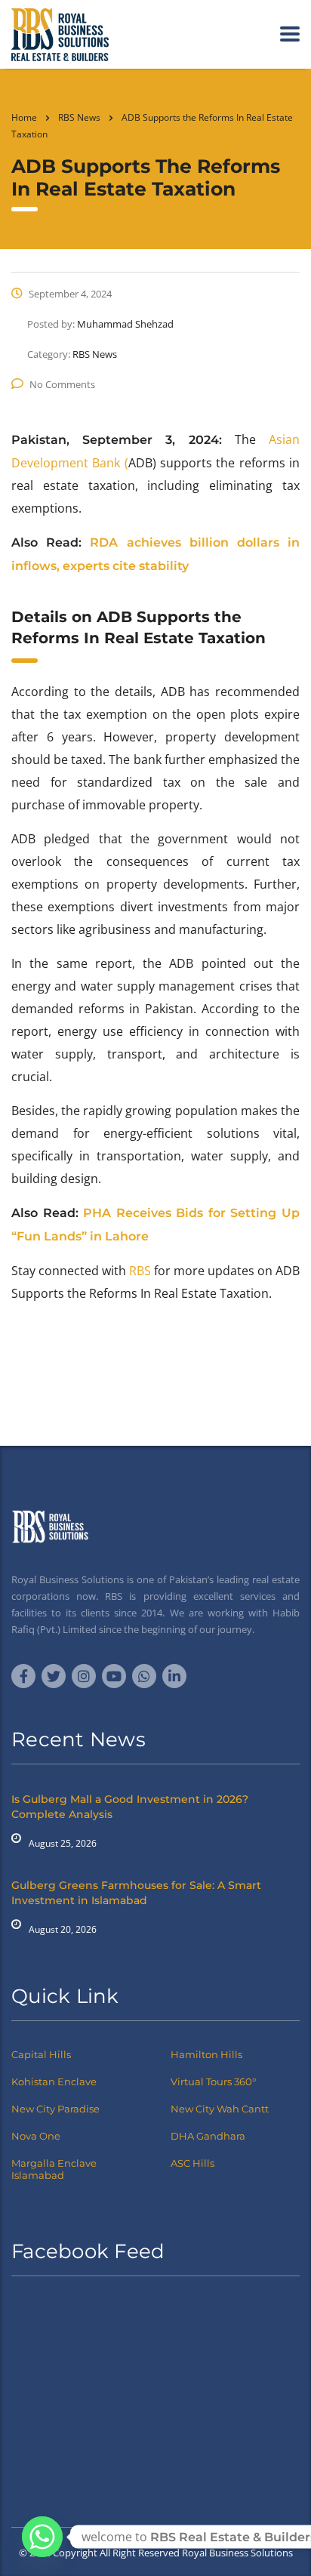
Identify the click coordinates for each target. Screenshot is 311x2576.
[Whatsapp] (42, 2537)
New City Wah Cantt (220, 2109)
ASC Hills (192, 2163)
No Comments (62, 384)
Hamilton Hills (206, 2054)
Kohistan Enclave (54, 2081)
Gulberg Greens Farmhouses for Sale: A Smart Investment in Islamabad (136, 1893)
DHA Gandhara (208, 2136)
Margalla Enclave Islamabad (54, 2169)
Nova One (36, 2136)
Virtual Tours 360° (213, 2081)
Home (24, 117)
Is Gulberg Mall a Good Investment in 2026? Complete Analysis (130, 1807)
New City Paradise (55, 2109)
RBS (140, 1271)
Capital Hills (41, 2054)
